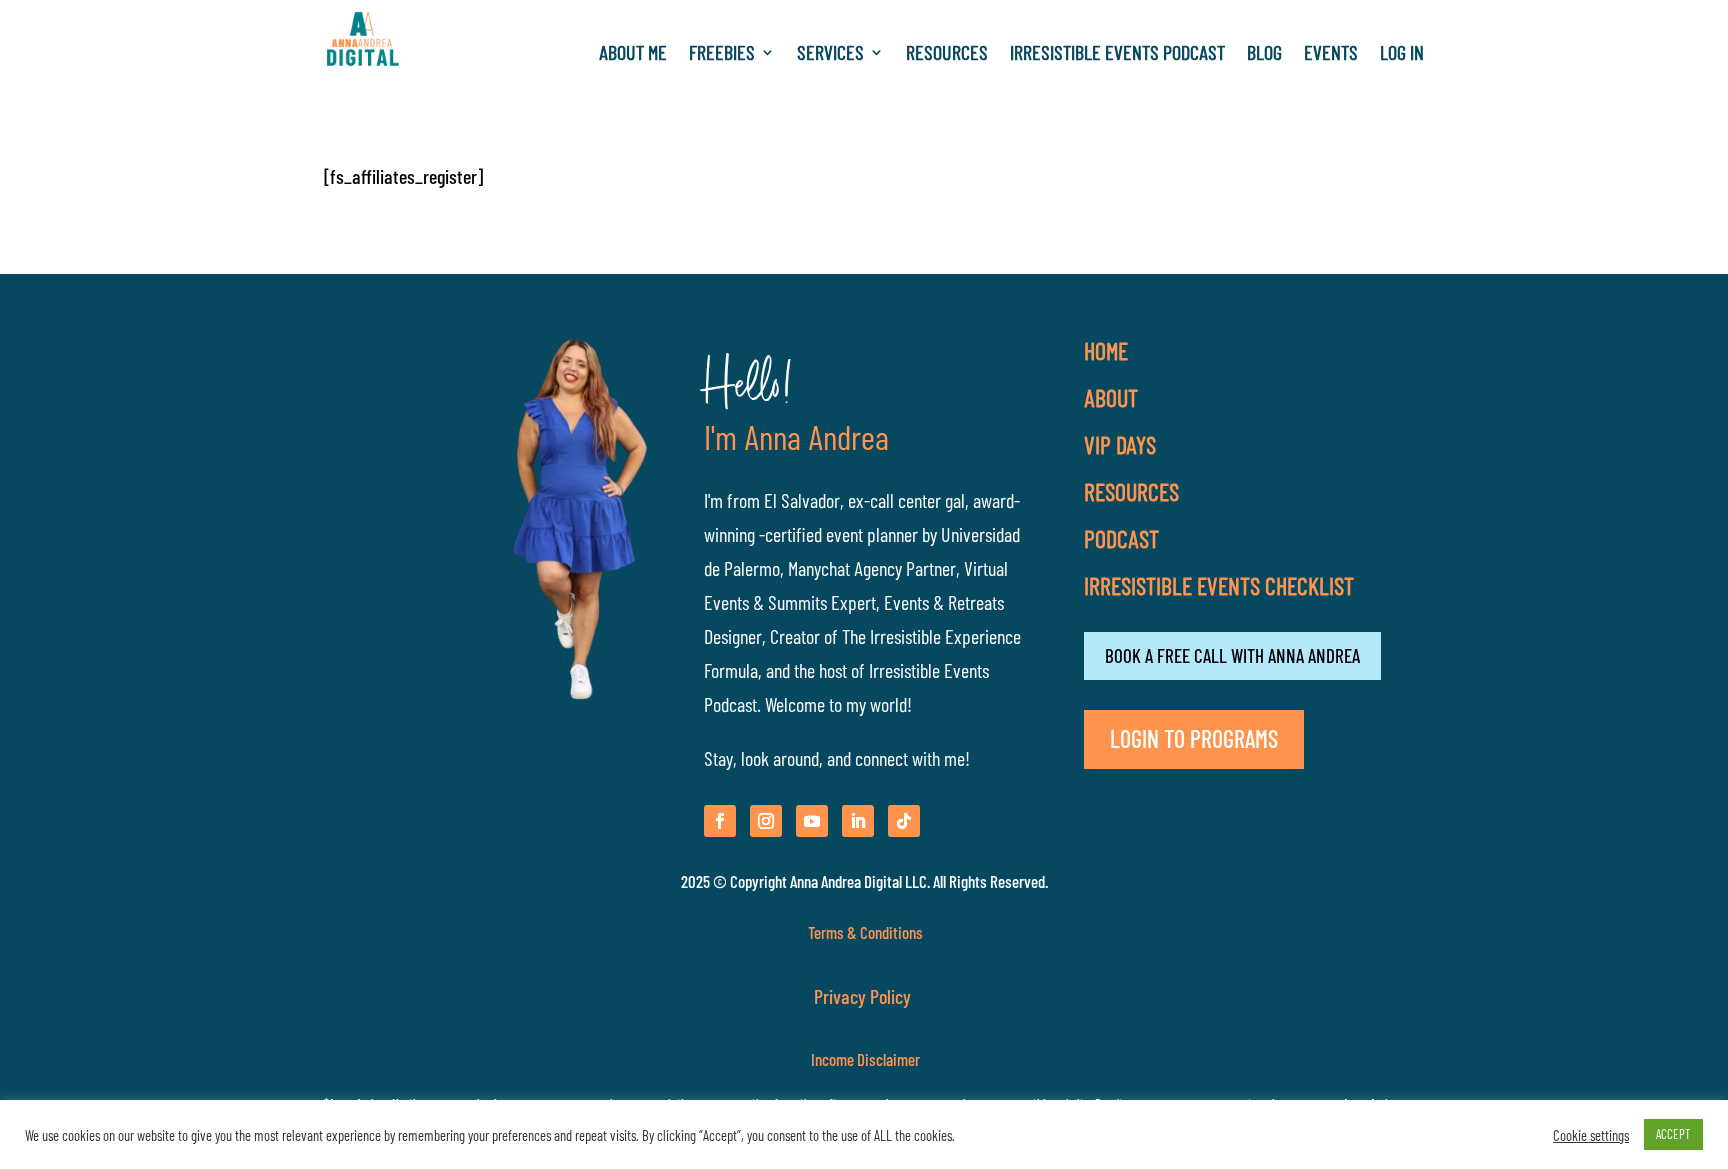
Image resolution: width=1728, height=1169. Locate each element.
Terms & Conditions (865, 932)
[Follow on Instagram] (766, 821)
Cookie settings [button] (1591, 1135)
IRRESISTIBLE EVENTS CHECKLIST (1219, 585)
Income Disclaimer (864, 1059)
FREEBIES (722, 54)
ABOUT (1111, 397)
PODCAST (1121, 538)
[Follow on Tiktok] (904, 821)
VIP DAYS (1120, 444)
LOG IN (1402, 54)
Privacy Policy (864, 996)
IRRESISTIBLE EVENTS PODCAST (1117, 54)
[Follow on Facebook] (720, 821)
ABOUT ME (633, 54)
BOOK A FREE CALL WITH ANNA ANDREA (1232, 655)
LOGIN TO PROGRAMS (1194, 738)
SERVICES (830, 54)
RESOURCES (947, 54)
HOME (1106, 350)
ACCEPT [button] (1673, 1134)
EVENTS (1331, 54)
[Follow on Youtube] (812, 821)
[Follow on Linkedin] (858, 821)
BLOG (1264, 54)
